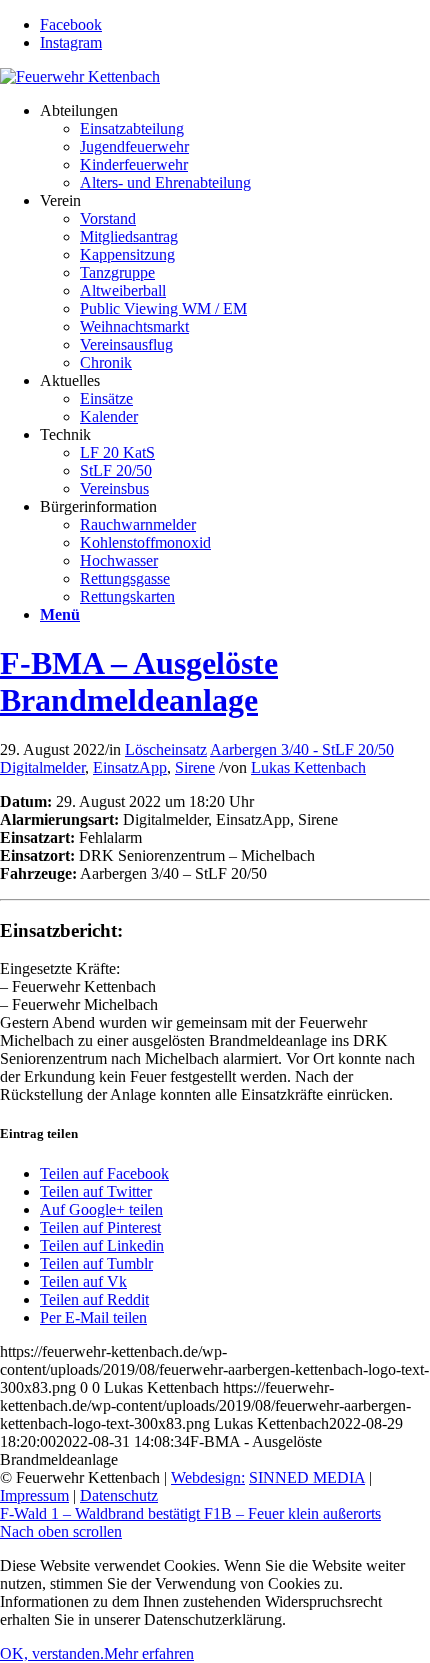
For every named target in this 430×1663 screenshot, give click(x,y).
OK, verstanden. (52, 1653)
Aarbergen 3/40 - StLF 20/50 (302, 749)
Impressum (34, 1495)
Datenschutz (119, 1495)
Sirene (195, 767)
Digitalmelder (42, 767)
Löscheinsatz (166, 749)
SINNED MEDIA (307, 1477)
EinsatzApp (130, 767)
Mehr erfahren (149, 1653)
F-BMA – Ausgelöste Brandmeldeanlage (139, 681)
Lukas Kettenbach (308, 767)
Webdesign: (208, 1477)
